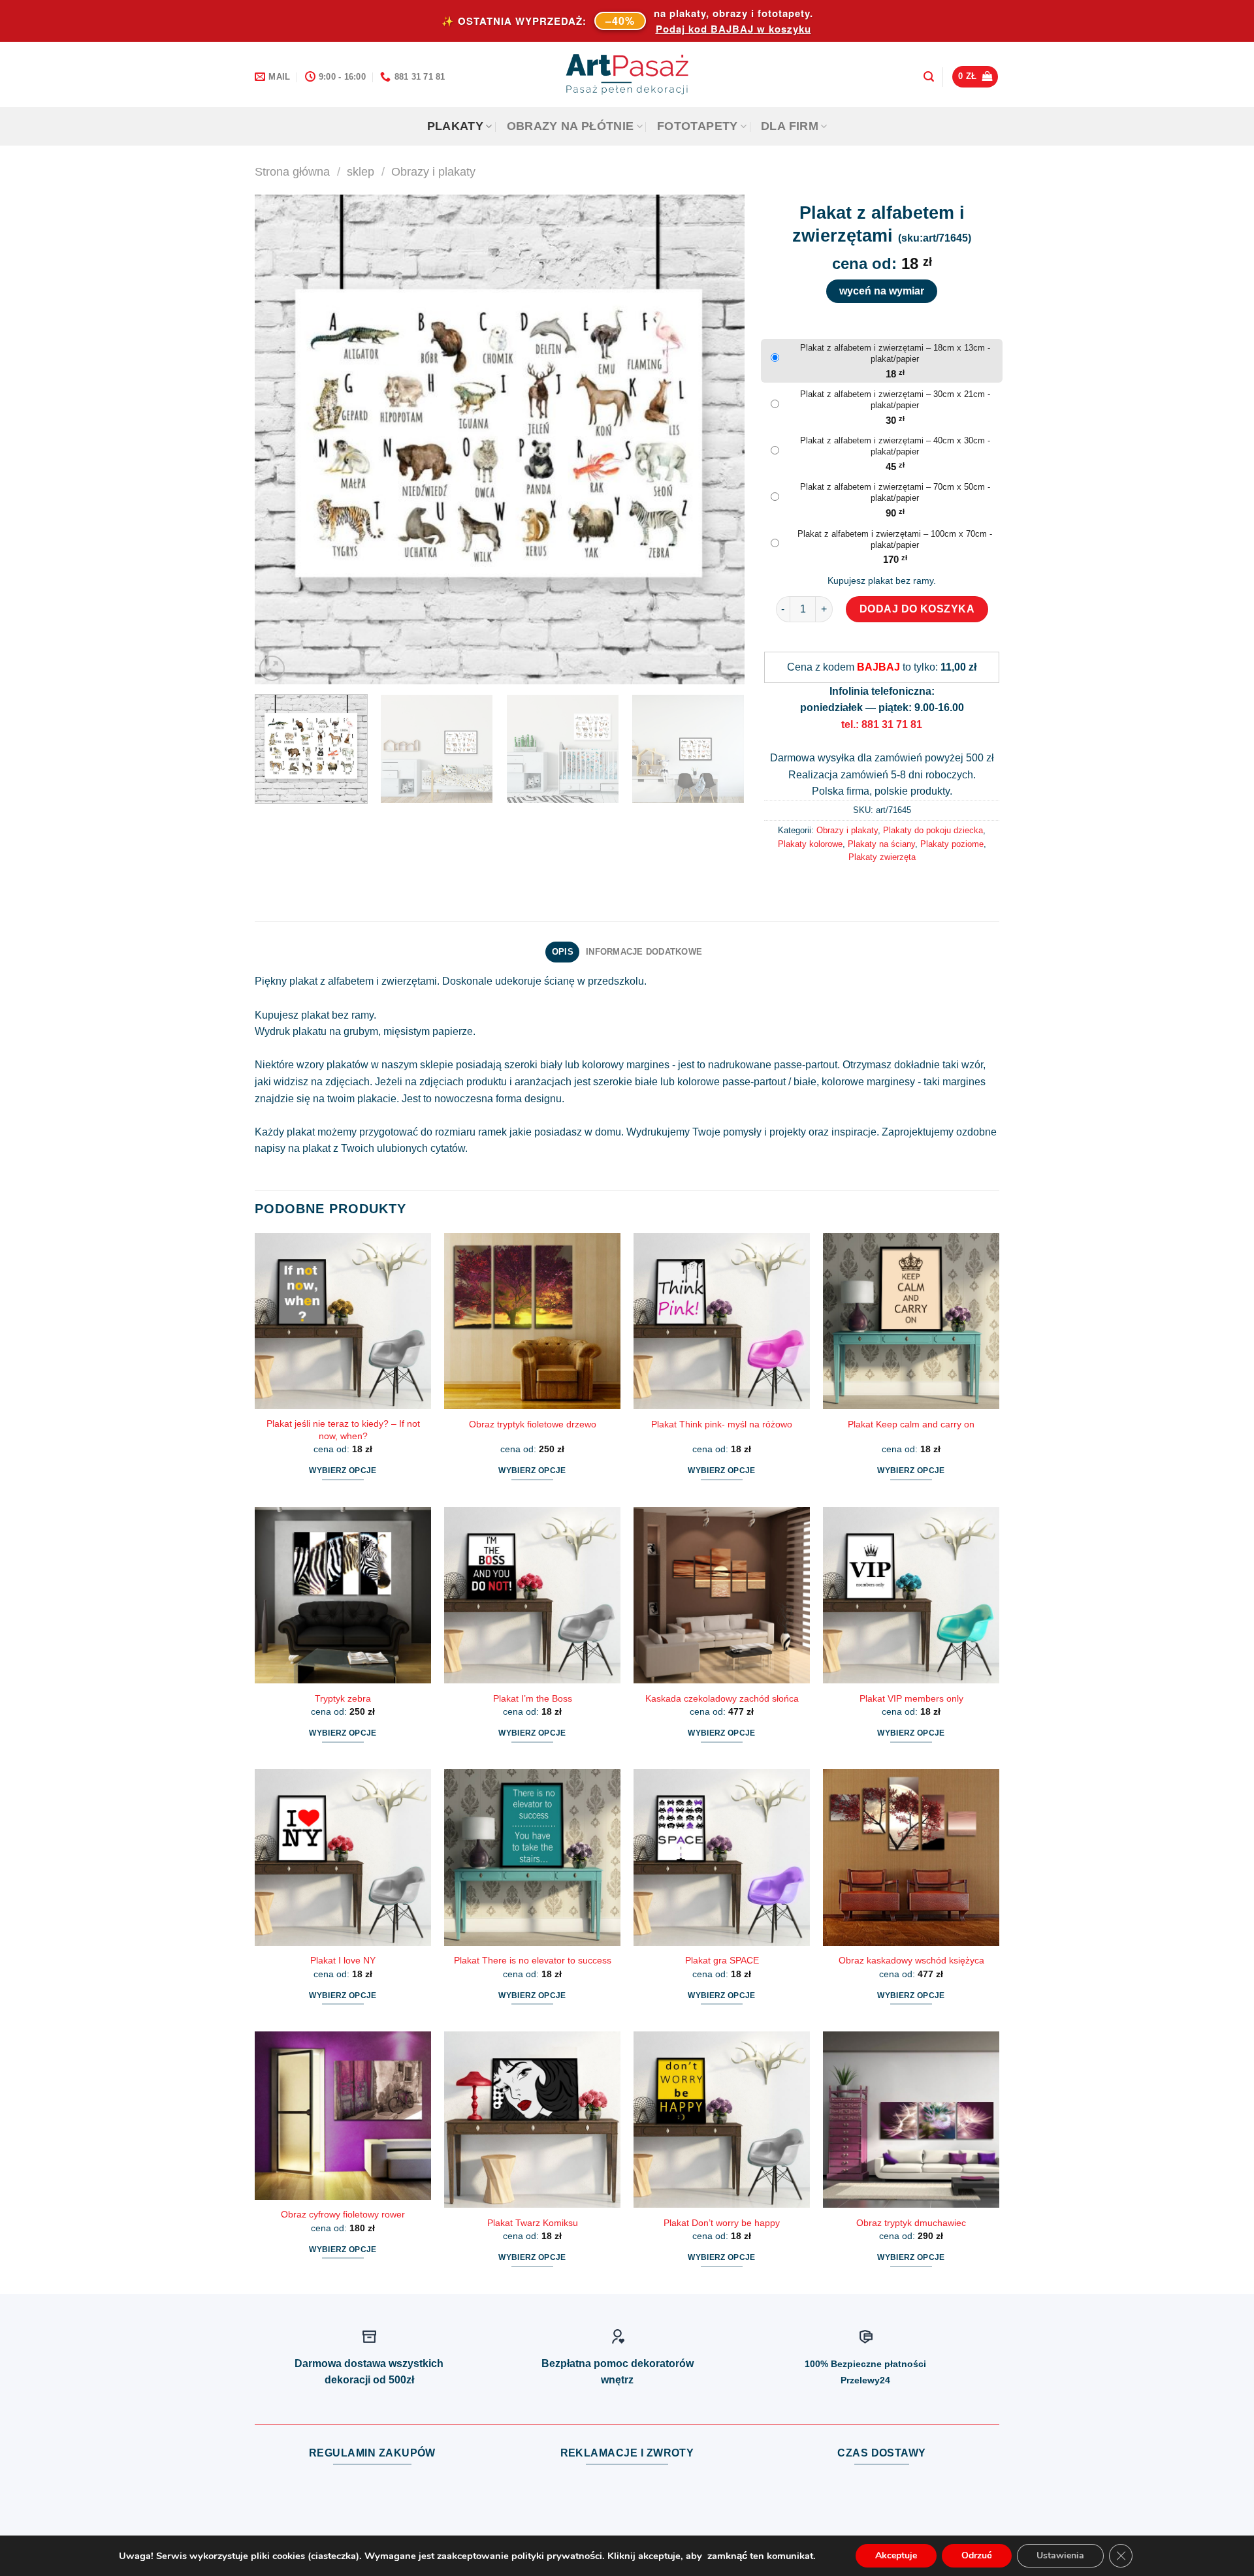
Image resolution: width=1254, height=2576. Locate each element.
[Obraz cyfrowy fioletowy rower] (343, 2116)
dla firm (790, 126)
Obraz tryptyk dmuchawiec (911, 2223)
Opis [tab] (563, 952)
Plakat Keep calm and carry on (911, 1424)
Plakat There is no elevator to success (533, 1960)
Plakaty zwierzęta (882, 857)
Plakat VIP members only (911, 1698)
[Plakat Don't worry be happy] (722, 2120)
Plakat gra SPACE (722, 1960)
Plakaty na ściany (881, 844)
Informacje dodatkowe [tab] (644, 952)
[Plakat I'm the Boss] (532, 1595)
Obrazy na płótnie (571, 126)
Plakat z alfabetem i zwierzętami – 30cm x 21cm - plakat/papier (895, 400)
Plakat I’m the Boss (533, 1698)
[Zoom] (272, 668)
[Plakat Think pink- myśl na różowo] (722, 1321)
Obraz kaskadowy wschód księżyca (911, 1960)
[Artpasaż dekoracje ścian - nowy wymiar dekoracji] (627, 74)
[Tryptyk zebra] (343, 1595)
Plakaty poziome (952, 844)
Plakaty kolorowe (810, 844)
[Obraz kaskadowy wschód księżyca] (911, 1857)
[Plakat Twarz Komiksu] (532, 2120)
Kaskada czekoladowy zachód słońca (722, 1698)
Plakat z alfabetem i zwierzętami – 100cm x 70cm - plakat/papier (895, 539)
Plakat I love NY (343, 1960)
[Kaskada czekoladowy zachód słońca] (722, 1595)
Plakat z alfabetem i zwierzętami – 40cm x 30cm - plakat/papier (895, 446)
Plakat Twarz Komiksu (533, 2223)
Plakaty (455, 126)
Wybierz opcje (343, 1471)
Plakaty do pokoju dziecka (933, 830)
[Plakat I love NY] (343, 1857)
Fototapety (698, 126)
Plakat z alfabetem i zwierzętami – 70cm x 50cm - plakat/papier (895, 492)
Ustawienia (1060, 2555)
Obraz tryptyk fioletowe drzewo (533, 1424)
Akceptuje (896, 2555)
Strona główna (292, 171)
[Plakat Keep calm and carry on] (911, 1321)
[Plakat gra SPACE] (722, 1857)
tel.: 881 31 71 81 (882, 724)
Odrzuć (977, 2555)
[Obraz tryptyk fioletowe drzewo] (532, 1321)
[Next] (718, 439)
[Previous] (281, 439)
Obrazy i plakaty (433, 171)
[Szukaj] (929, 77)
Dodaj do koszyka (917, 609)
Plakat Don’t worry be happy (722, 2223)
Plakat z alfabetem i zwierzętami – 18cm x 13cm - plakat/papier (895, 353)
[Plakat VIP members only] (911, 1595)
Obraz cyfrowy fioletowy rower (343, 2214)
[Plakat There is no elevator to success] (532, 1857)
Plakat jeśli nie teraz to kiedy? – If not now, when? (343, 1430)
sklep (361, 171)
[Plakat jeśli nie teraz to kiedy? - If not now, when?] (343, 1321)
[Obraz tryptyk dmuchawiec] (911, 2120)
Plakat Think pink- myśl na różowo (722, 1424)
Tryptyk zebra (343, 1698)
